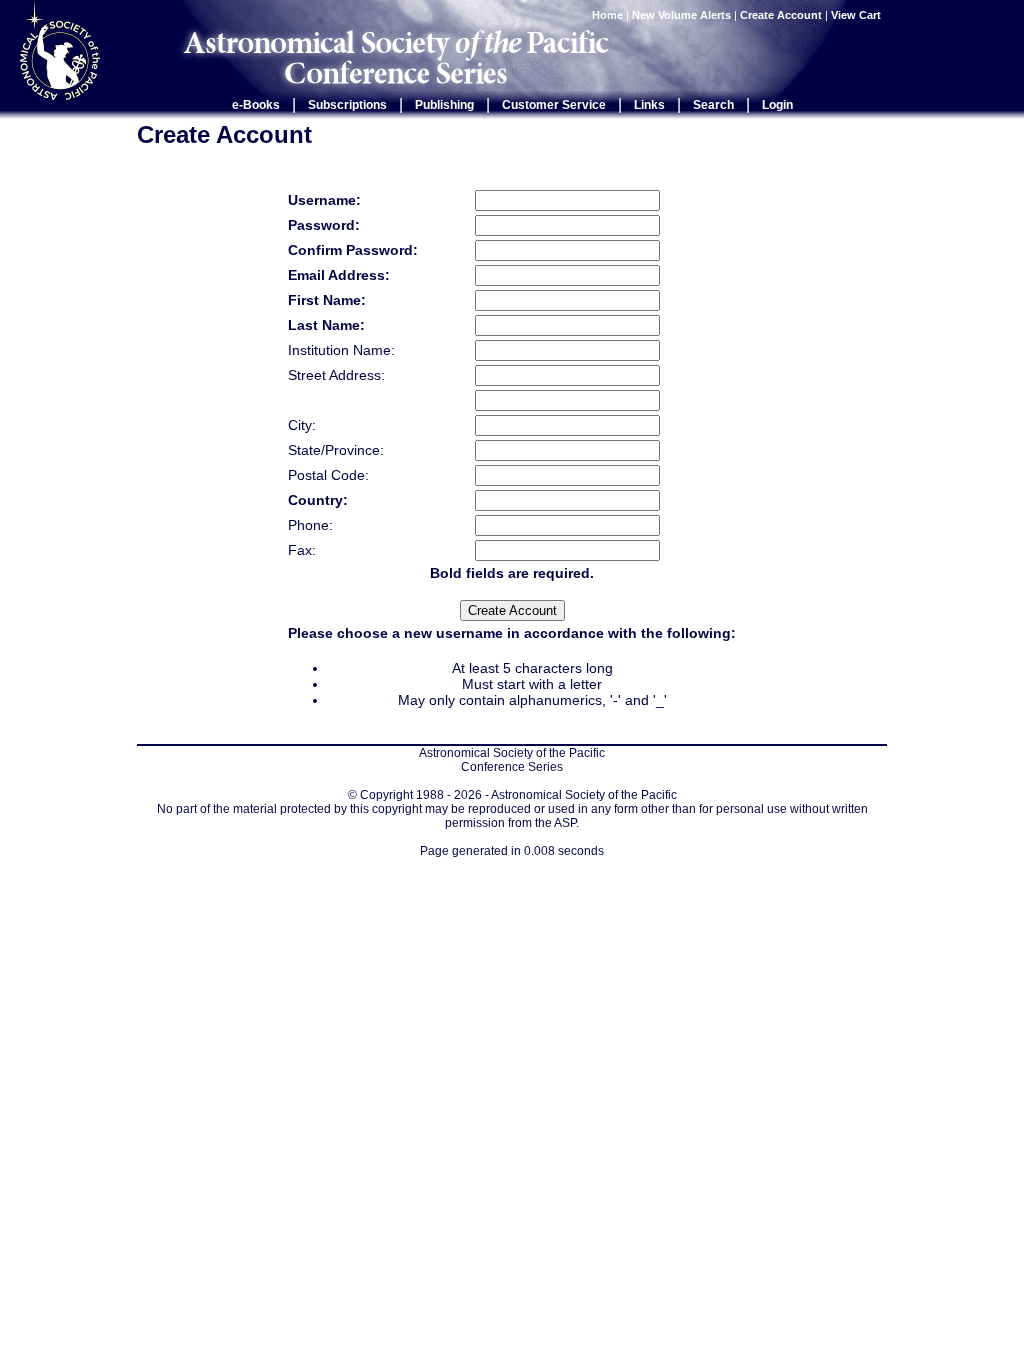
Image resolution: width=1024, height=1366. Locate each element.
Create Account (781, 15)
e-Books (256, 105)
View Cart (857, 15)
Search (713, 105)
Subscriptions (347, 105)
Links (649, 105)
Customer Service (554, 105)
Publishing (444, 105)
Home (607, 15)
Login (777, 105)
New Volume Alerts (681, 15)
